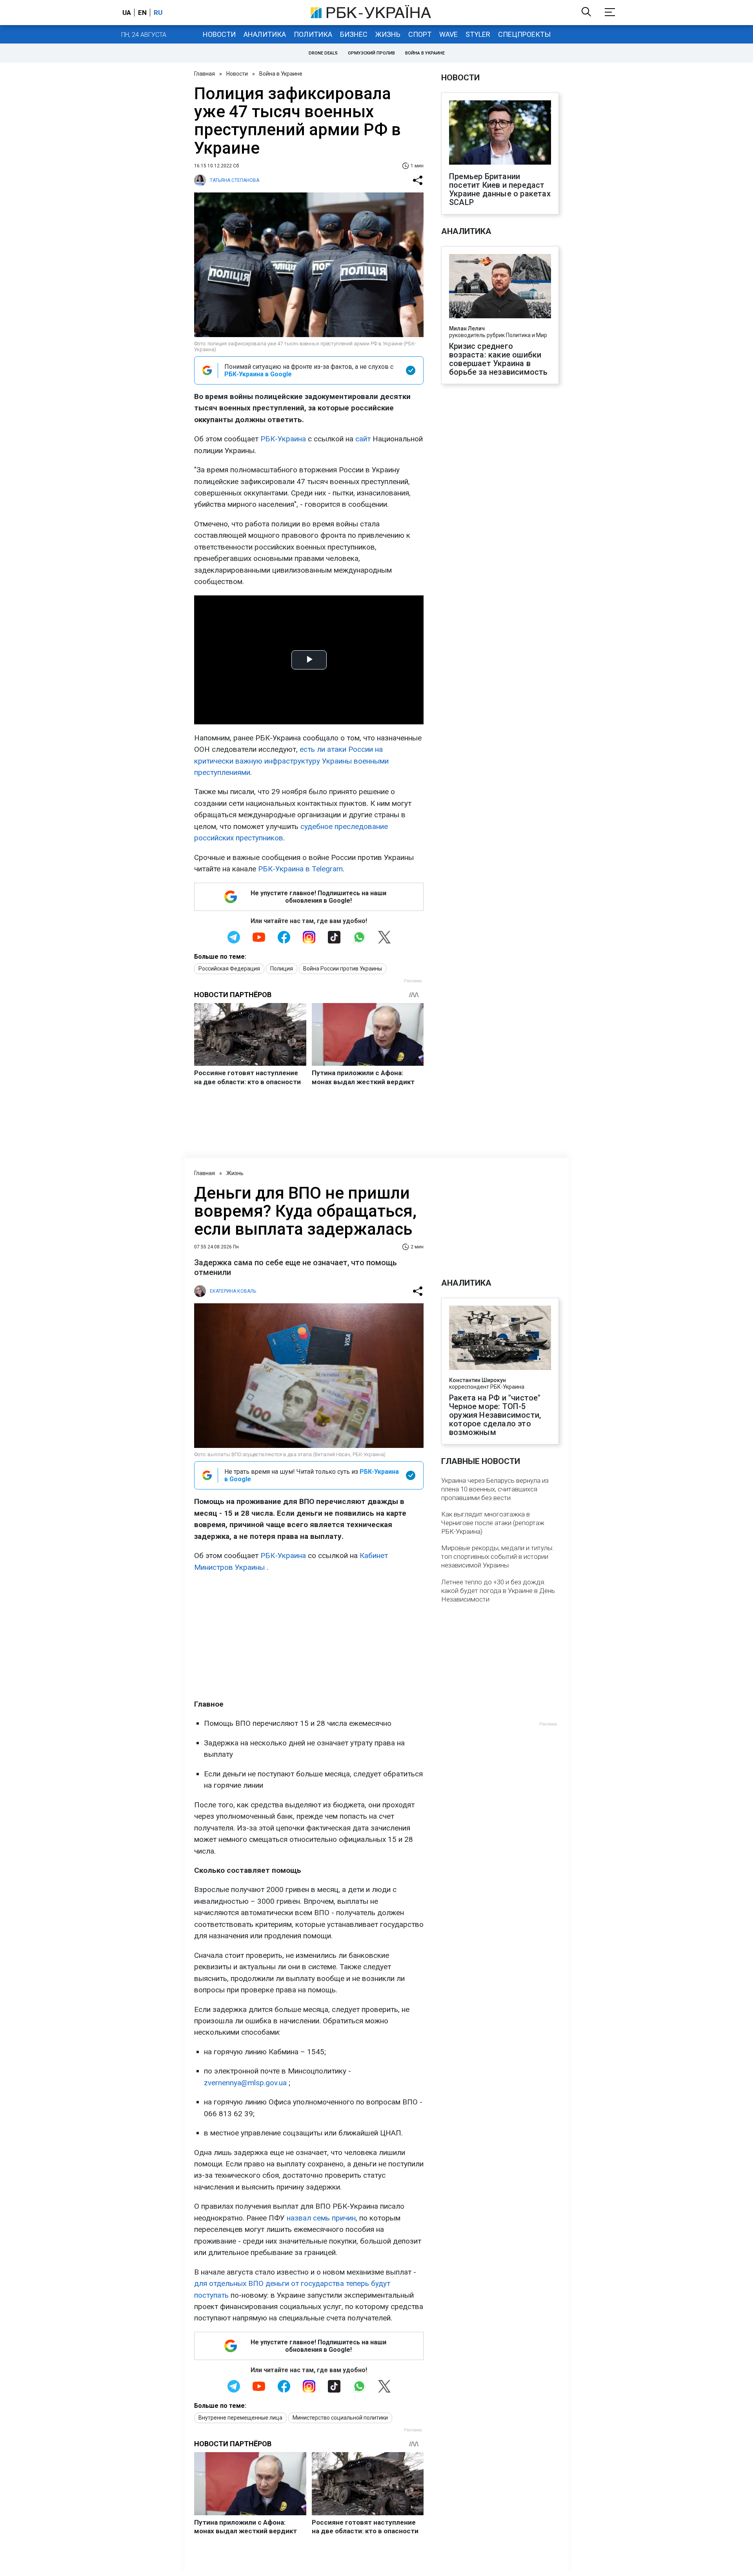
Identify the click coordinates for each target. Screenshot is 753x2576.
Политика (313, 34)
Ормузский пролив (371, 53)
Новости (219, 34)
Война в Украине (425, 53)
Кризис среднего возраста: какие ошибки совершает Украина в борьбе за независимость (498, 359)
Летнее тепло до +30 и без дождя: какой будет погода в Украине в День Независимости (498, 1591)
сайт (363, 439)
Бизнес (354, 34)
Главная (205, 74)
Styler (478, 34)
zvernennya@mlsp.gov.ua (245, 2083)
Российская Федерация (229, 969)
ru (158, 13)
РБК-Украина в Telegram (300, 869)
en (142, 13)
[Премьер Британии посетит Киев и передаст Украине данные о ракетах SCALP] (500, 133)
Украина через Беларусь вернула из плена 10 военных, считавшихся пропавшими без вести (495, 1489)
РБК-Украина (283, 439)
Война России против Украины (343, 969)
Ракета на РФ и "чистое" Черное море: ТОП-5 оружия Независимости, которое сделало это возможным (495, 1415)
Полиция (282, 969)
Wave (448, 34)
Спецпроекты (524, 34)
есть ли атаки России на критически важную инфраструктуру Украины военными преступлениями (291, 761)
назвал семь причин (321, 2218)
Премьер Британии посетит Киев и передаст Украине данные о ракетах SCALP (500, 189)
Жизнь (388, 34)
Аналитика (265, 34)
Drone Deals (323, 53)
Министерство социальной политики (340, 2418)
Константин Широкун (477, 1380)
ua (127, 13)
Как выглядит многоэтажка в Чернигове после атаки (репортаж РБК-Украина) (493, 1523)
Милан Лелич (467, 328)
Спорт (420, 34)
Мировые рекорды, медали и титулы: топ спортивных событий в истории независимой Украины (497, 1556)
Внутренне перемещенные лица (240, 2418)
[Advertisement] (309, 1636)
